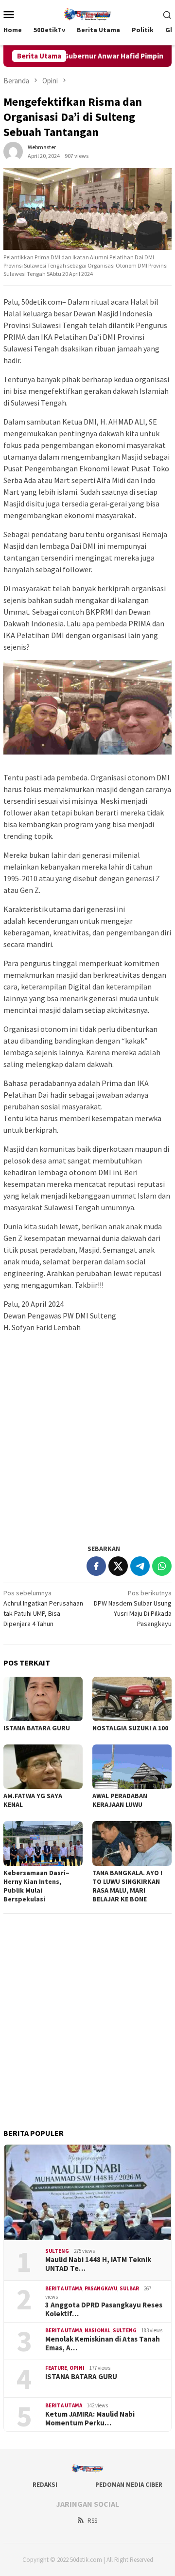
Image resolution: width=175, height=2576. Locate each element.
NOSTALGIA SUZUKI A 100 (130, 1728)
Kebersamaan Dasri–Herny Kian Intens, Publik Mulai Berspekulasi (36, 1886)
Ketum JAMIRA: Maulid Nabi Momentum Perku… (90, 2419)
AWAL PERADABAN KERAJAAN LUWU (120, 1800)
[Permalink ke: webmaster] (13, 151)
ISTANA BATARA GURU (37, 1728)
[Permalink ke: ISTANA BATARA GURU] (43, 1699)
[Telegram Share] (140, 1566)
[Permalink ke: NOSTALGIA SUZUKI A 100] (132, 1699)
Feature (56, 2368)
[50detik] (87, 13)
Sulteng (57, 2251)
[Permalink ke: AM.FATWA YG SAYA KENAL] (43, 1767)
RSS (92, 2521)
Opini (77, 2368)
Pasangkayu (101, 2288)
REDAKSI (45, 2485)
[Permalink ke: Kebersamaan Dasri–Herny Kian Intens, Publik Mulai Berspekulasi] (43, 1843)
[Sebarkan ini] (96, 1566)
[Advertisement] (87, 1447)
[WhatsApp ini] (162, 1566)
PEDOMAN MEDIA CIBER (129, 2485)
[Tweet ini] (118, 1566)
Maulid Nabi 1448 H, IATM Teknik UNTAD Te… (98, 2264)
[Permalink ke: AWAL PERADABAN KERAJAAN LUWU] (132, 1767)
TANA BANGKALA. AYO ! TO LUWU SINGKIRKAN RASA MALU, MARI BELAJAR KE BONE (127, 1886)
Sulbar (129, 2288)
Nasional (97, 2330)
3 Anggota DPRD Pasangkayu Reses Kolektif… (104, 2309)
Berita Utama (64, 2288)
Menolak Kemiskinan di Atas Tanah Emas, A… (103, 2344)
